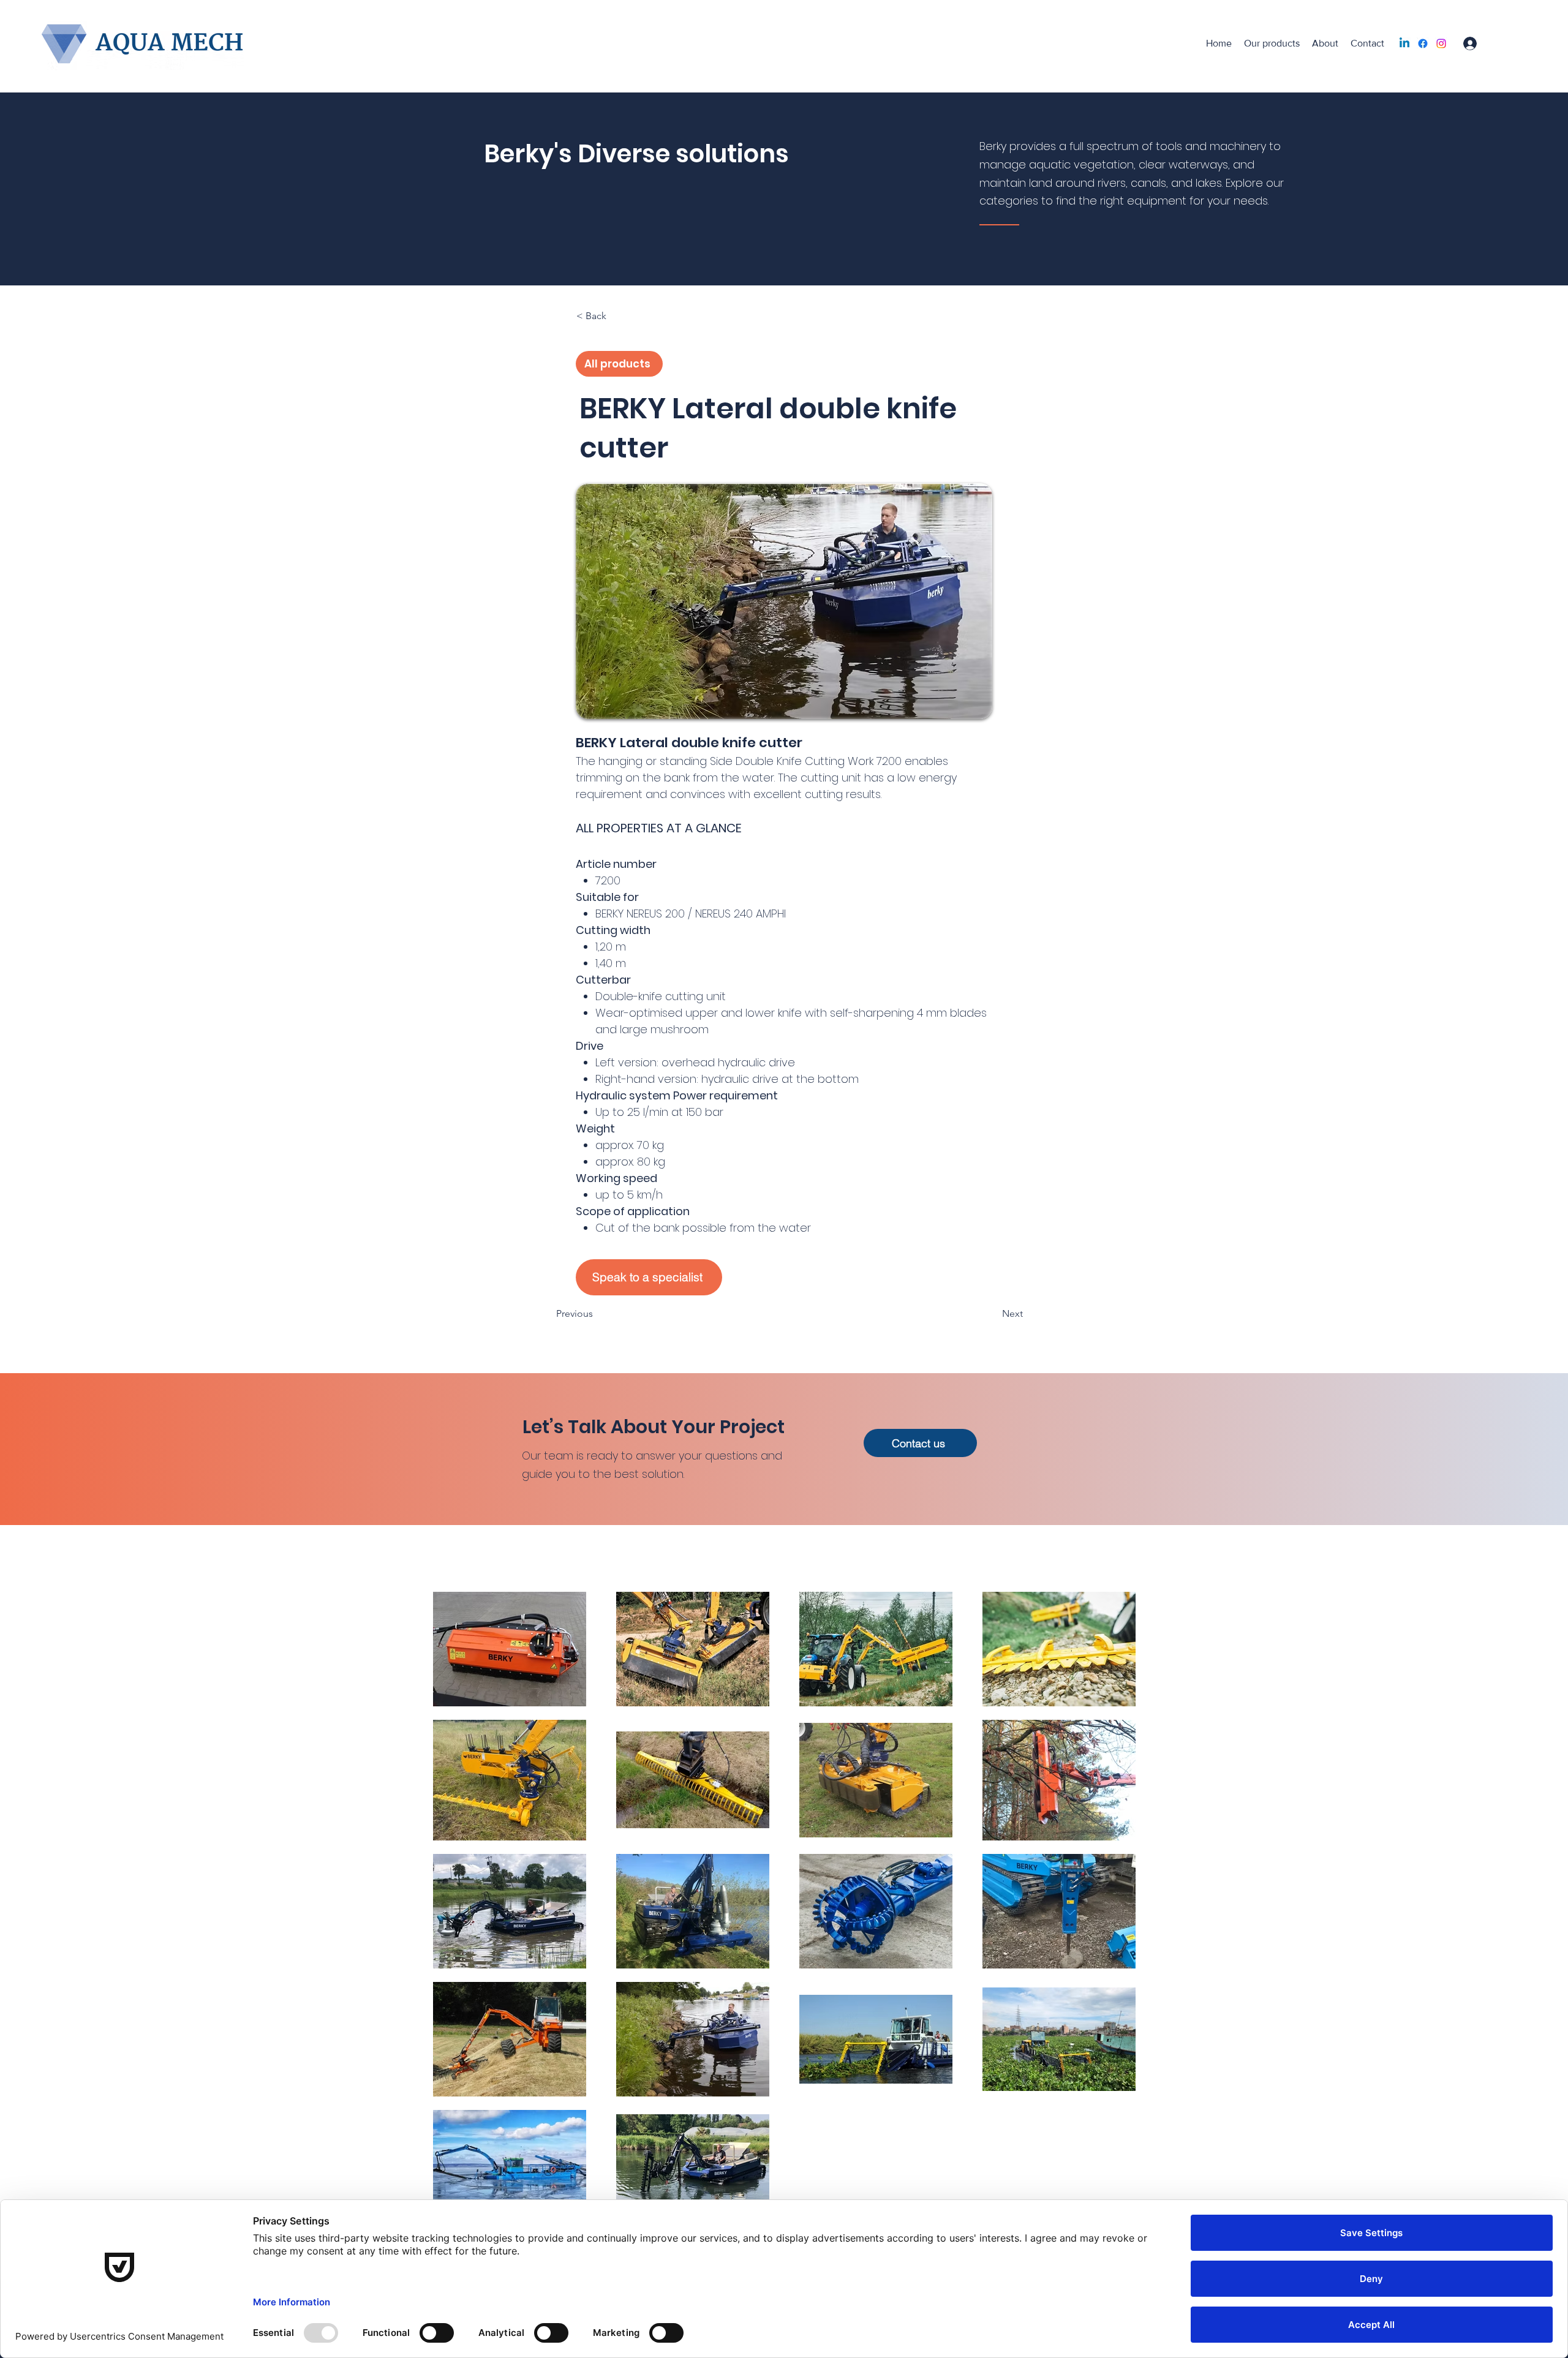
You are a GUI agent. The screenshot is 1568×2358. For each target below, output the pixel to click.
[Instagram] (1441, 43)
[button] (617, 316)
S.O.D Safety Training (327, 40)
